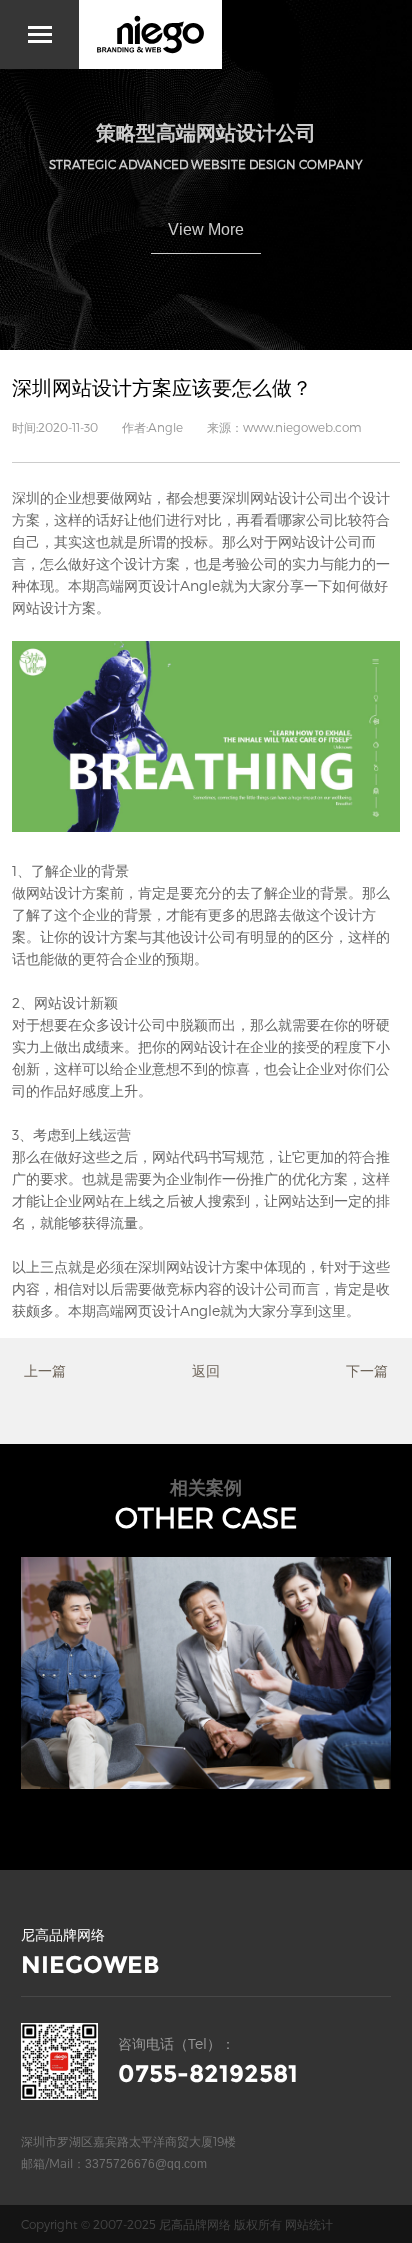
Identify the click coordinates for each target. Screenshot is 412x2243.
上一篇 (45, 1370)
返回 (206, 1370)
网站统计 (309, 2224)
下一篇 (367, 1370)
